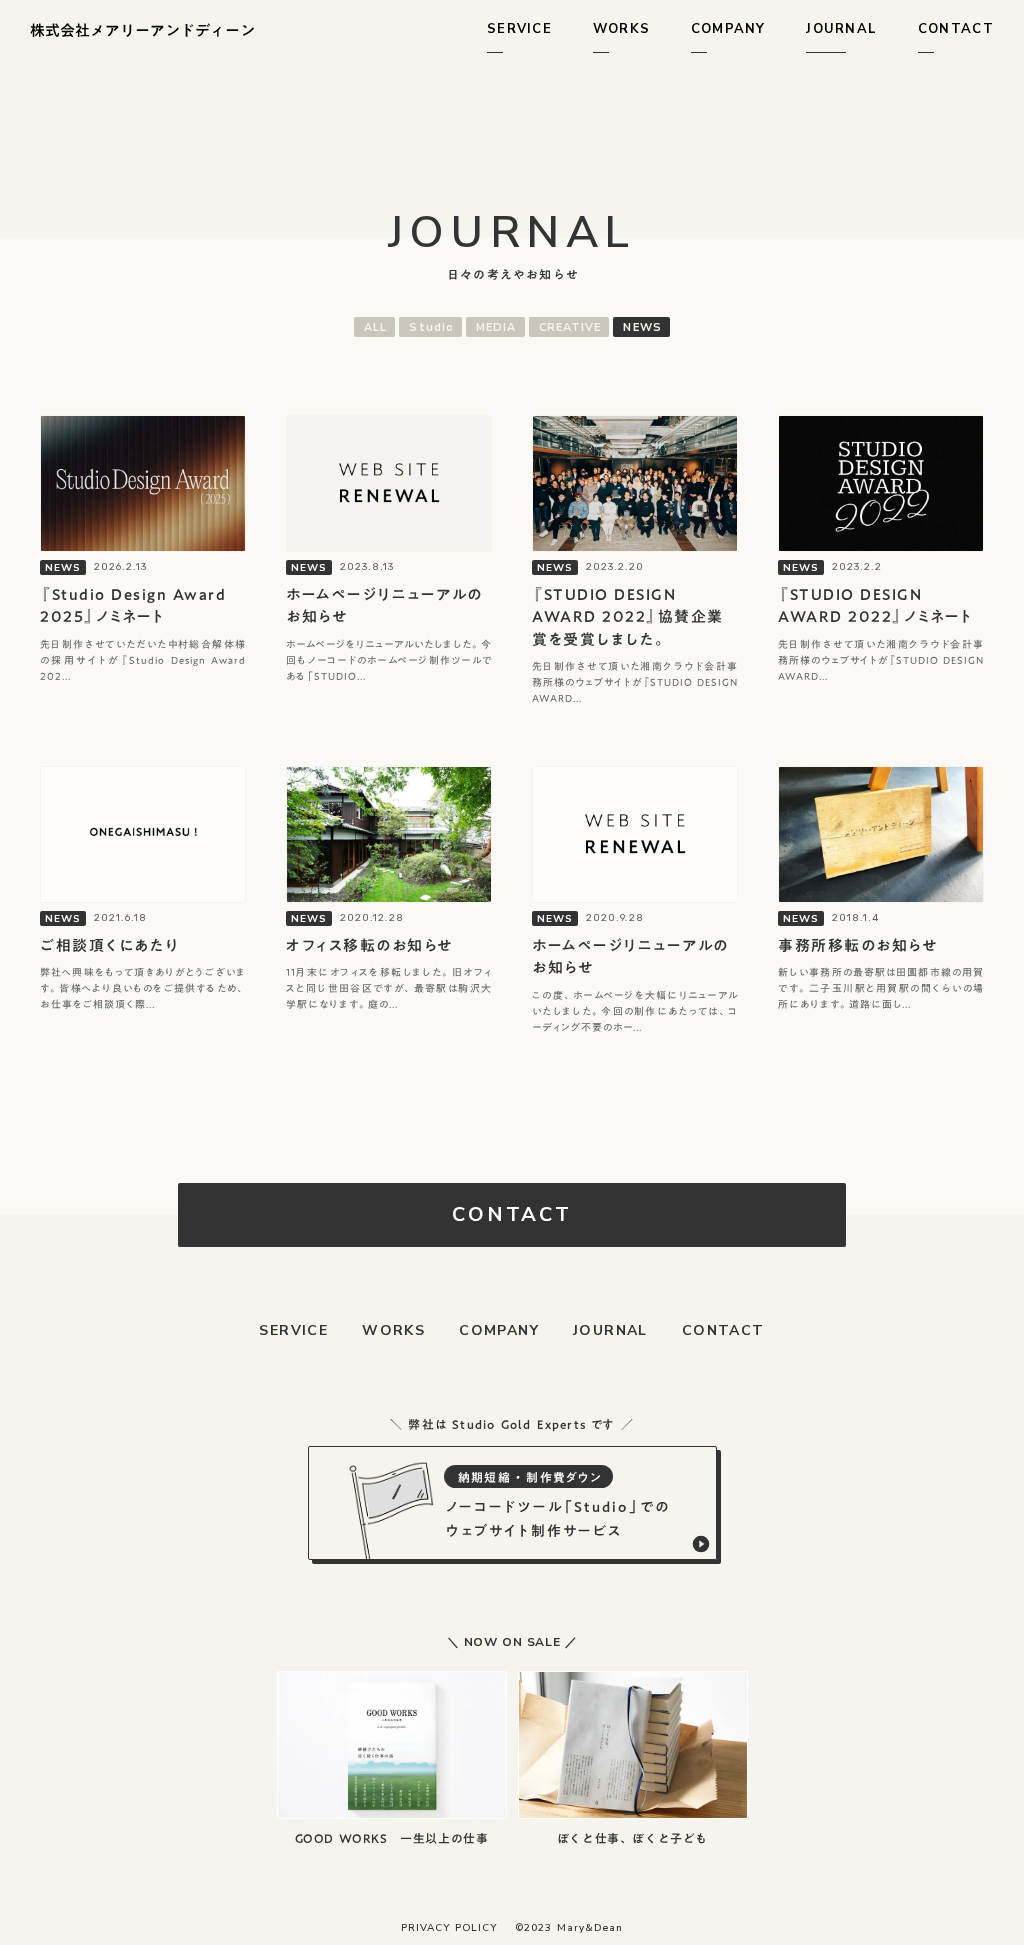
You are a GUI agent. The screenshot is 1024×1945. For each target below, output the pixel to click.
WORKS (393, 1330)
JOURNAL (610, 1330)
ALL (375, 327)
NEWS (642, 327)
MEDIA (496, 327)
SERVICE (293, 1330)
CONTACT (723, 1330)
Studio (431, 327)
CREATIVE (570, 327)
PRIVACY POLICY (449, 1928)
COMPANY (499, 1330)
